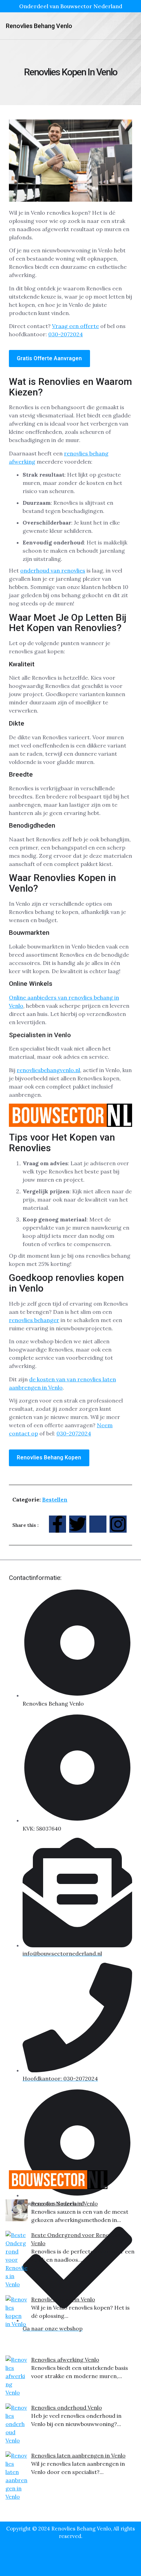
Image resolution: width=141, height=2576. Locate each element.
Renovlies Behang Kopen (49, 1457)
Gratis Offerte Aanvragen (49, 358)
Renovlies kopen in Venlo (63, 2299)
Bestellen (55, 1499)
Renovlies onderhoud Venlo (67, 2408)
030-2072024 (66, 334)
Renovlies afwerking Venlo (65, 2360)
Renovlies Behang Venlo (39, 26)
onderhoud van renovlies (53, 570)
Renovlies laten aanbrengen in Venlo (78, 2455)
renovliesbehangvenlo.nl (48, 1070)
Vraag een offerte (75, 326)
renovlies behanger (34, 1320)
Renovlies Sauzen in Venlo (65, 2203)
